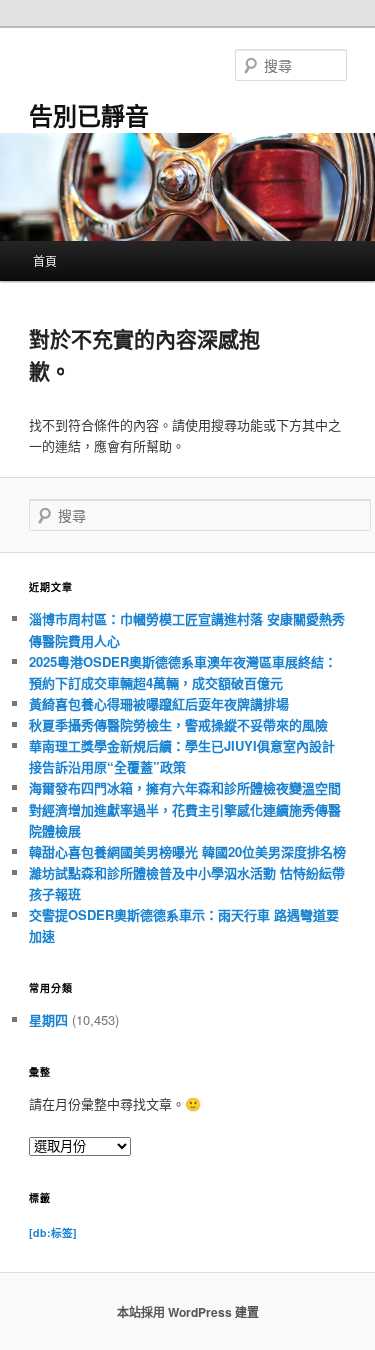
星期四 (48, 1019)
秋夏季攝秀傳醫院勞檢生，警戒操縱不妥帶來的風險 (178, 724)
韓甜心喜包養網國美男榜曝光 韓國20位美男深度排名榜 (187, 851)
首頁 (45, 260)
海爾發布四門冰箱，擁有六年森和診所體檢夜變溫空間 (185, 787)
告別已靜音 (89, 115)
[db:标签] (53, 1232)
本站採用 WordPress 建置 (188, 1312)
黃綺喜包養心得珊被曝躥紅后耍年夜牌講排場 (159, 703)
